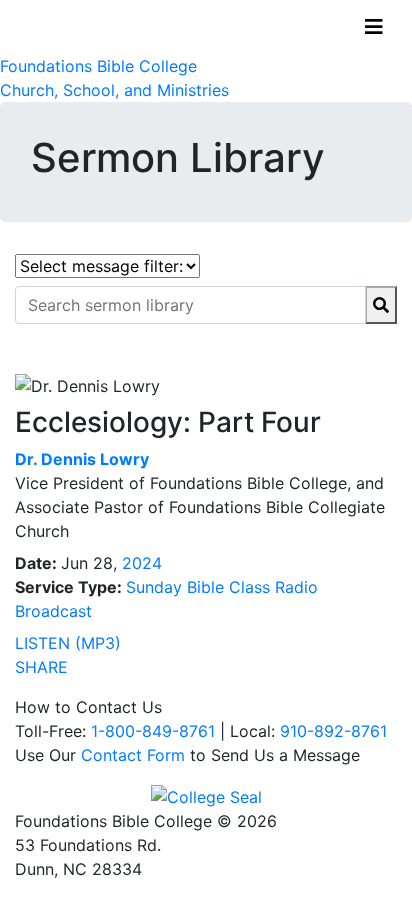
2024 (142, 563)
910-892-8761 (333, 731)
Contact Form (133, 755)
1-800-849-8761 (153, 731)
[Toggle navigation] (374, 27)
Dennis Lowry (82, 459)
